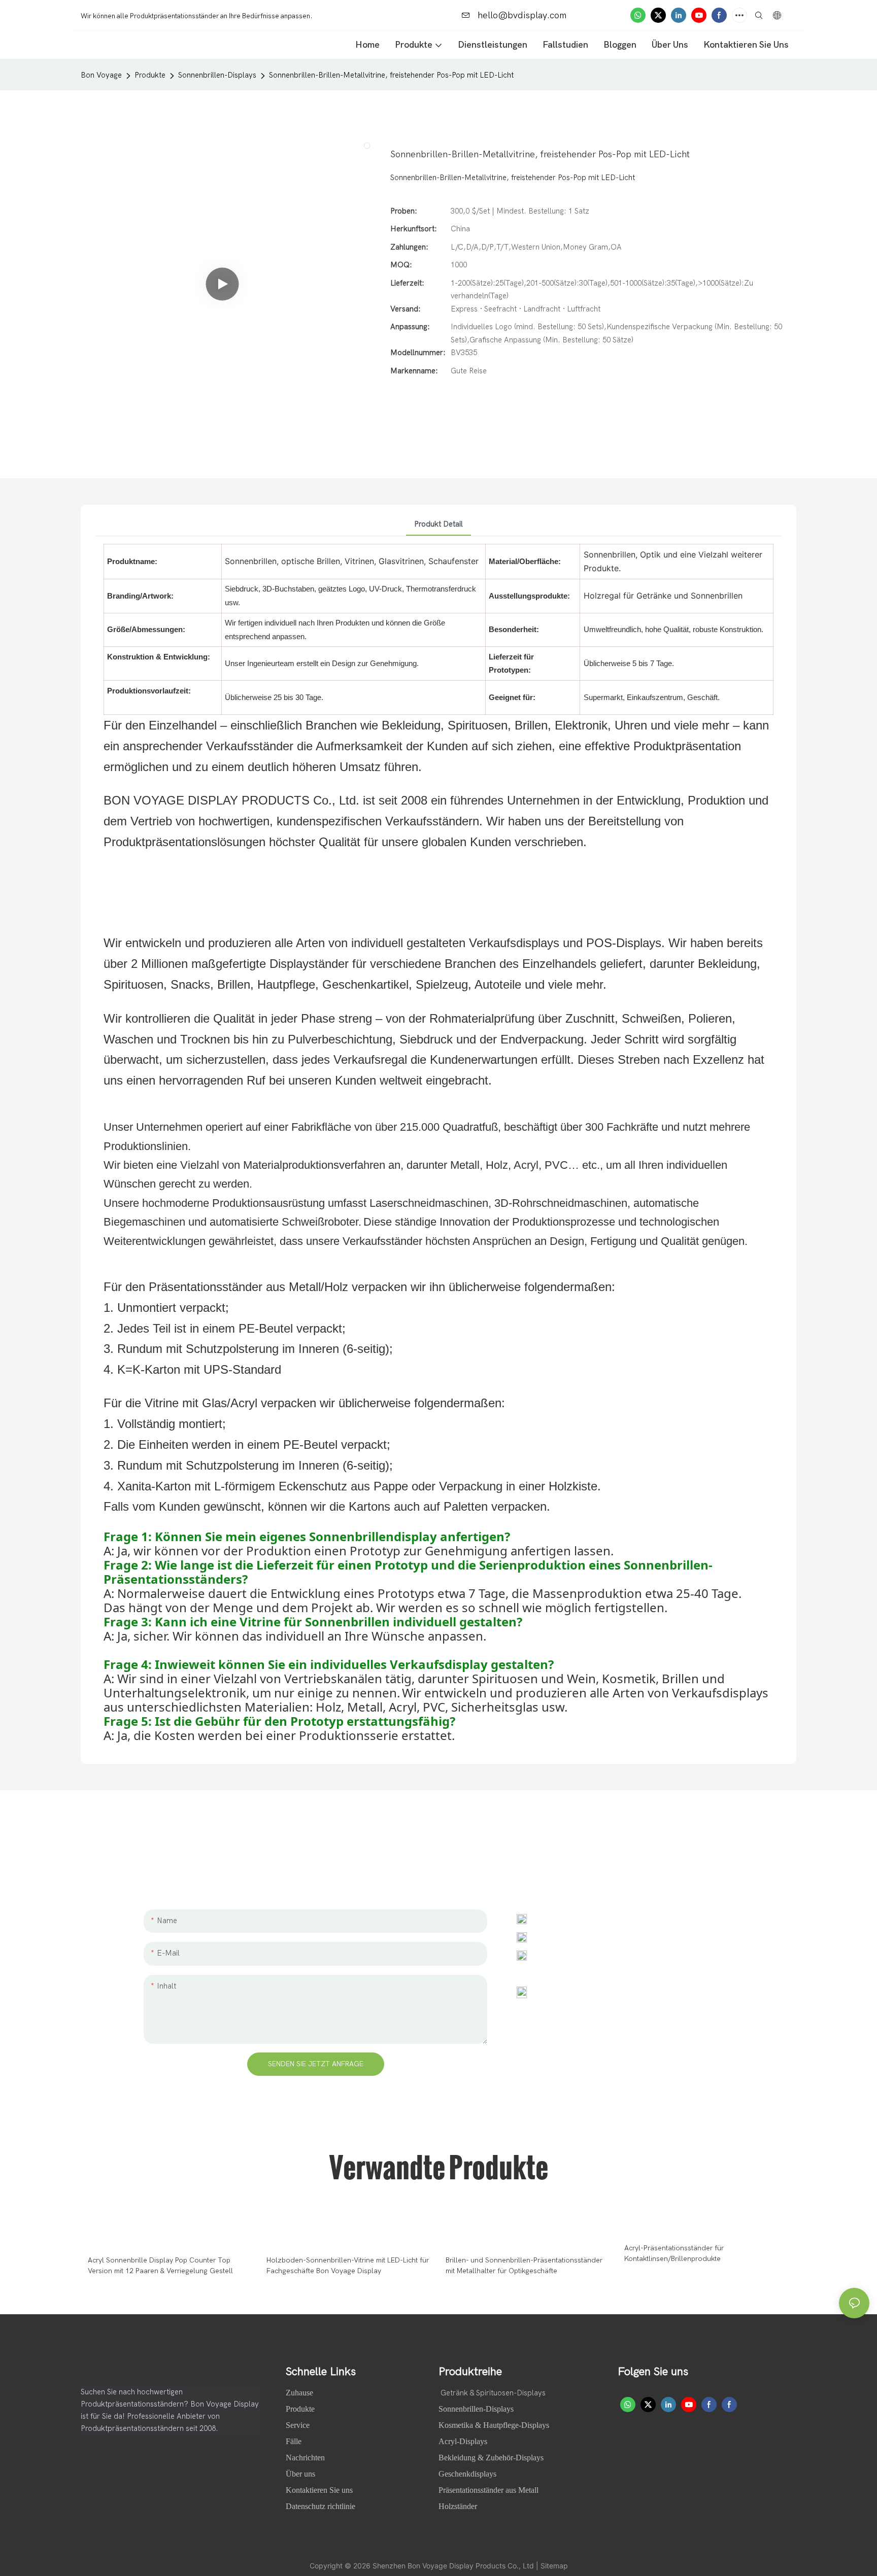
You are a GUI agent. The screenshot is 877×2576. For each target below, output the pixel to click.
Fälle (295, 2441)
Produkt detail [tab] (438, 524)
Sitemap (554, 2566)
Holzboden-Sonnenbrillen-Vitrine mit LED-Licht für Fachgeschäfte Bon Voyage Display (348, 2266)
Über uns (301, 2474)
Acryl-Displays (463, 2441)
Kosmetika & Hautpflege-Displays (494, 2425)
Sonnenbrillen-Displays (217, 75)
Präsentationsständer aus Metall (488, 2490)
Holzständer (458, 2506)
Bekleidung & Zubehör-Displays (491, 2458)
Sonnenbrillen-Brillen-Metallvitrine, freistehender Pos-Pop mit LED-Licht (391, 75)
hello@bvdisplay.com (521, 15)
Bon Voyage (101, 75)
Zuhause (300, 2393)
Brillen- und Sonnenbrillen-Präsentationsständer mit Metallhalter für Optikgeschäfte (524, 2266)
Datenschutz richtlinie (321, 2506)
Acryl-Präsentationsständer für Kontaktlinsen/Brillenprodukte (674, 2253)
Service (298, 2425)
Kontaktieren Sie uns (319, 2490)
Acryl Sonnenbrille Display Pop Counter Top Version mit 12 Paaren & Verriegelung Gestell (160, 2266)
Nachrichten (306, 2458)
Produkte (150, 75)
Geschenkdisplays (467, 2474)
